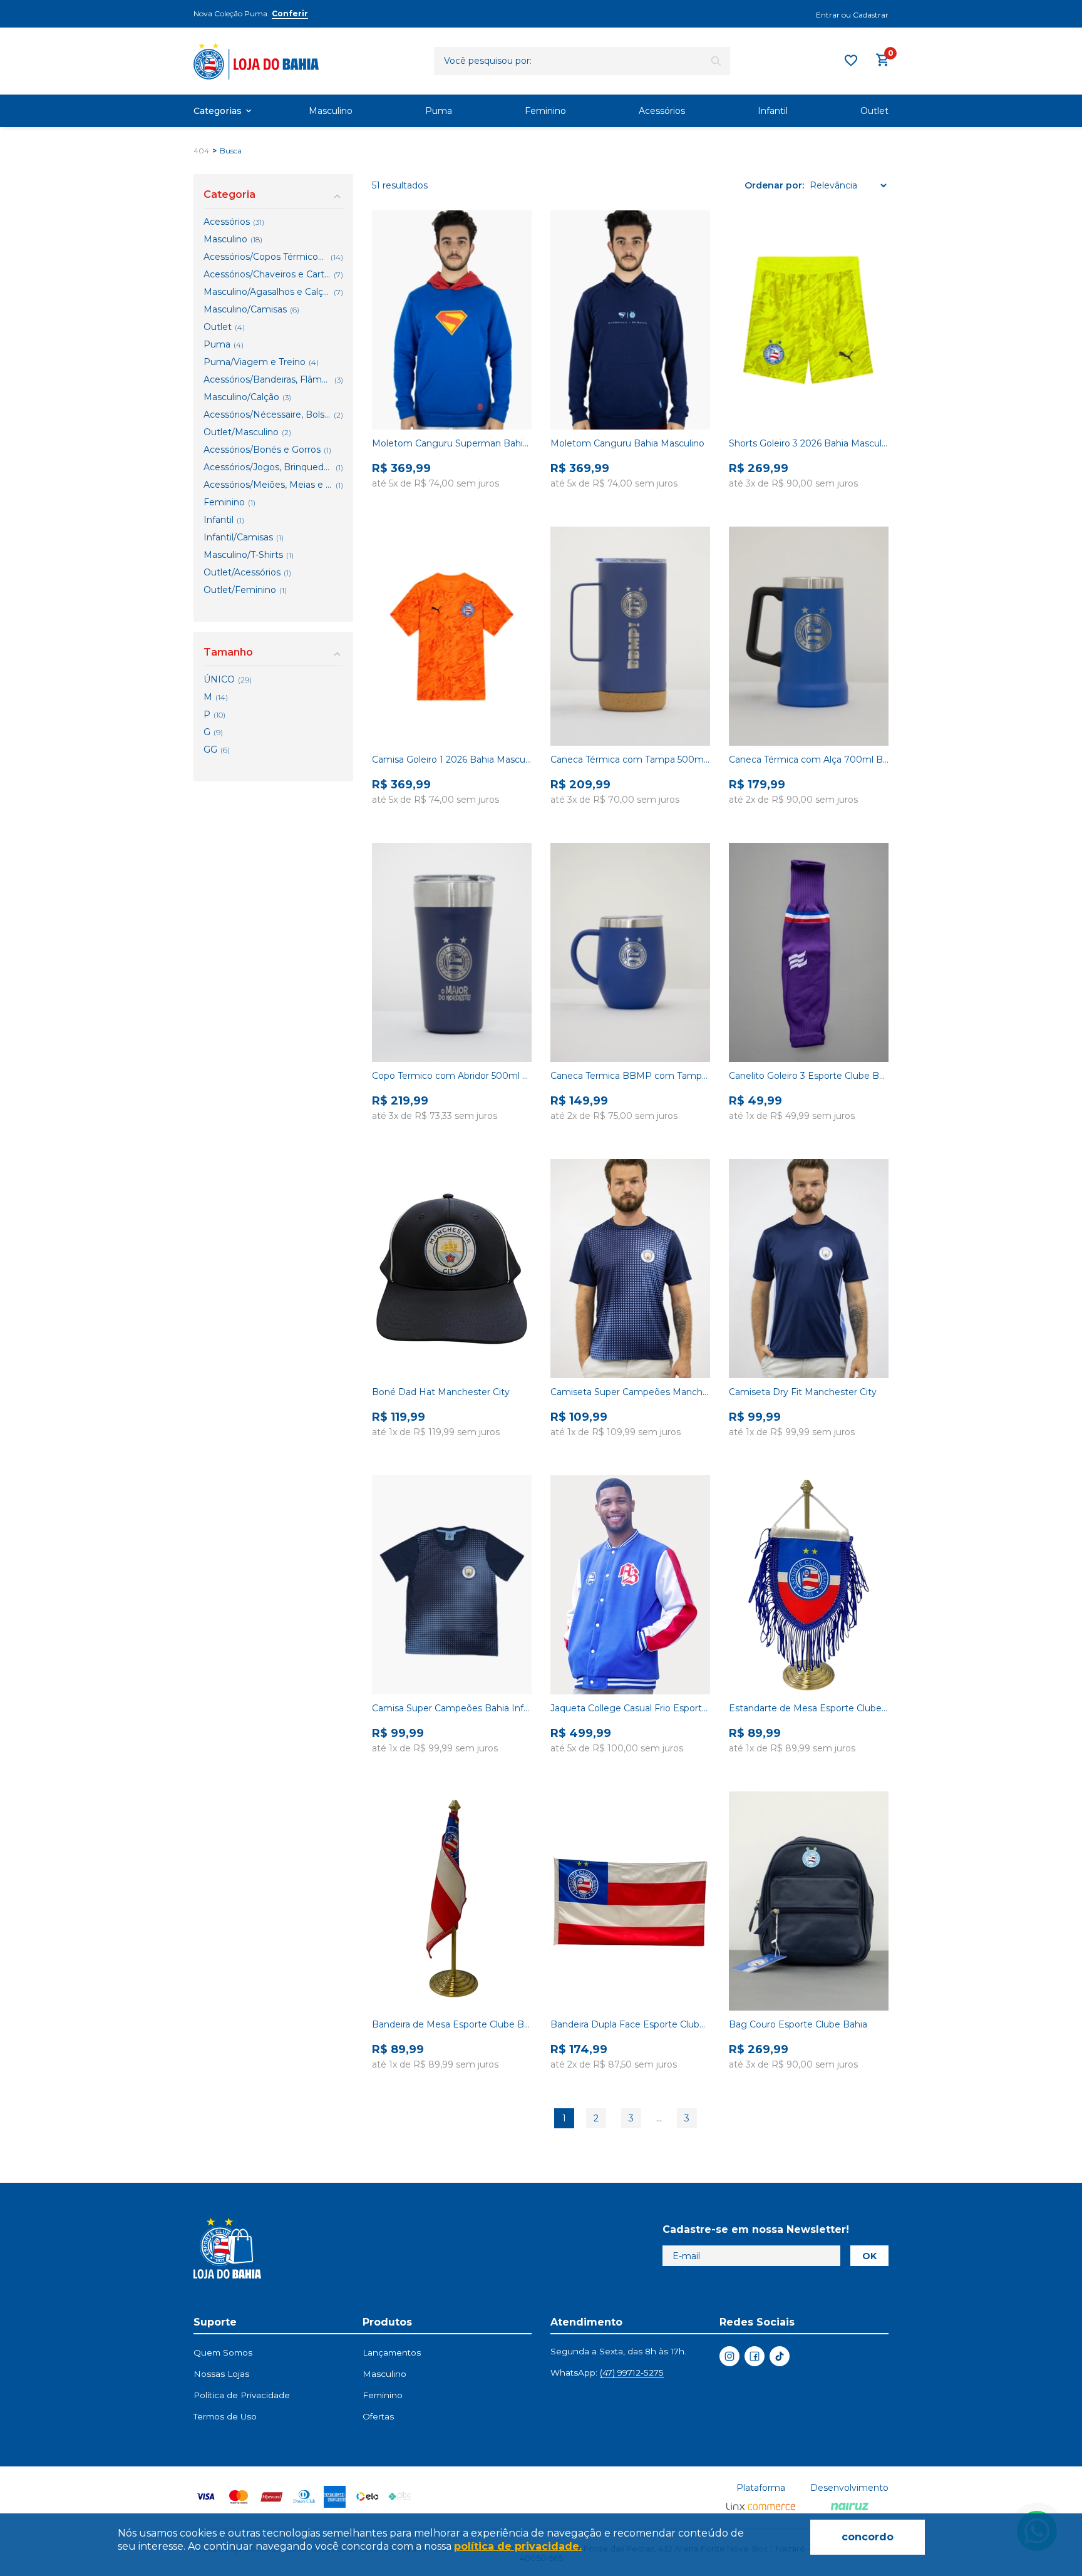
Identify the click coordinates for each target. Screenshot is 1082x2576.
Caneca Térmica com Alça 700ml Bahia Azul (809, 760)
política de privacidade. (518, 2546)
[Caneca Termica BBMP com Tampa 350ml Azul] (630, 952)
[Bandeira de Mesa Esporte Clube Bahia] (452, 1901)
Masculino (331, 111)
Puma (439, 111)
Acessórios (662, 111)
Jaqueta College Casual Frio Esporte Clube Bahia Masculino (630, 1708)
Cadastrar (871, 15)
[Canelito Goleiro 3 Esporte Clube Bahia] (809, 952)
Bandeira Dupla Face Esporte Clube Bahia (630, 2024)
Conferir (290, 13)
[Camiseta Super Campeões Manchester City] (630, 1269)
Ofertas (378, 2416)
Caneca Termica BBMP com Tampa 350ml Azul (630, 1076)
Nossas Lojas (221, 2374)
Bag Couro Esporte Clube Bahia (798, 2024)
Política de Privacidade (242, 2395)
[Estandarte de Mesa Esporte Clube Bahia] (809, 1585)
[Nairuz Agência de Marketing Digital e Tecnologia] (850, 2507)
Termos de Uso (225, 2416)
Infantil (773, 111)
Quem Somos (223, 2352)
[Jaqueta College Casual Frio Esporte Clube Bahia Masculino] (630, 1585)
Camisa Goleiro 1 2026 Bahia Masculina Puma (452, 760)
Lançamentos (392, 2352)
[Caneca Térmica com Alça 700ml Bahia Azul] (809, 636)
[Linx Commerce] (761, 2507)
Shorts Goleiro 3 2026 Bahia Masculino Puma (809, 443)
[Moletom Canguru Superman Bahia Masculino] (452, 320)
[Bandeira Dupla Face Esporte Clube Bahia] (630, 1901)
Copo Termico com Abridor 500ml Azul (452, 1076)
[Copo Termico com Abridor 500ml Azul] (452, 952)
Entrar (828, 15)
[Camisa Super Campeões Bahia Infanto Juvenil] (452, 1585)
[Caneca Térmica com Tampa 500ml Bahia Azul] (630, 636)
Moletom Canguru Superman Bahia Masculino (452, 443)
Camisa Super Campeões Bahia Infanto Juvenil (452, 1708)
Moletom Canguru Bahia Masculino (627, 443)
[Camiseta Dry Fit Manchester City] (809, 1269)
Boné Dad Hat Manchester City (441, 1392)
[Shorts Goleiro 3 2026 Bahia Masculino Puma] (809, 320)
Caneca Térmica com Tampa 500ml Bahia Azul (630, 760)
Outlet (874, 111)
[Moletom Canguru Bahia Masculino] (630, 320)
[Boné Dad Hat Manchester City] (452, 1269)
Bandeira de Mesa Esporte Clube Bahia (452, 2024)
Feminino (545, 111)
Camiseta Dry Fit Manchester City (803, 1392)
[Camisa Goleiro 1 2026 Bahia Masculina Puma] (452, 636)
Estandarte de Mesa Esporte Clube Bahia (809, 1708)
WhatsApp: (607, 2372)
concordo (868, 2537)
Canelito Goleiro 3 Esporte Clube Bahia (809, 1076)
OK (869, 2256)
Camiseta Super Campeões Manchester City (630, 1392)
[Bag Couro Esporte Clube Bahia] (809, 1901)
